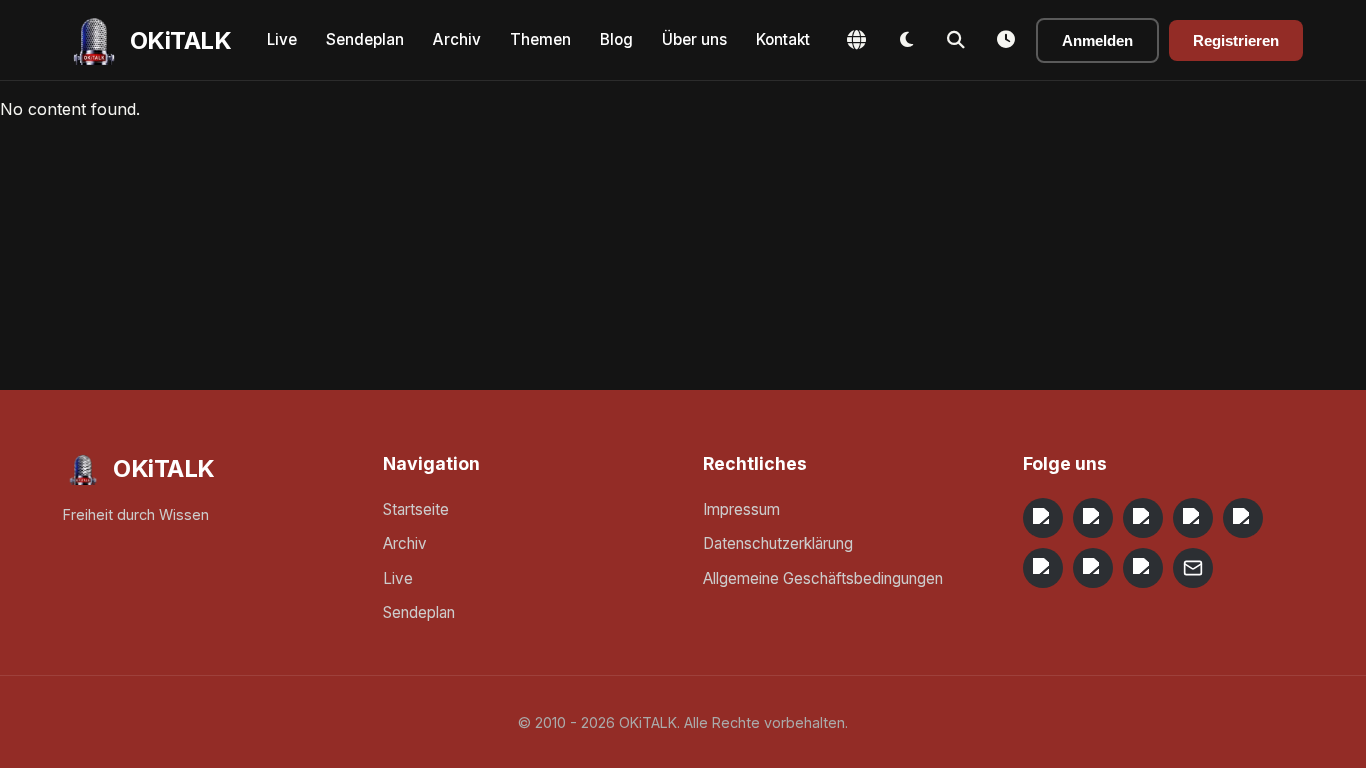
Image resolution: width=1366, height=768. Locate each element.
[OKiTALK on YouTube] (1043, 568)
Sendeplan (365, 39)
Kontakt (783, 39)
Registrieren (1236, 40)
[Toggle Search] (956, 40)
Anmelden (1097, 40)
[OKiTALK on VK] (1193, 518)
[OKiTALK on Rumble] (1093, 568)
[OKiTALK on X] (1143, 568)
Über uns (694, 39)
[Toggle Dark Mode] (906, 40)
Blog (616, 39)
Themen (540, 39)
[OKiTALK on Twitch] (1243, 518)
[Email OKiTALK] (1193, 568)
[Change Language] (856, 40)
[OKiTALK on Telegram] (1043, 518)
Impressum (741, 509)
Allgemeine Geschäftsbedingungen (823, 578)
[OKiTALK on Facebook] (1093, 518)
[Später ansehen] (1006, 40)
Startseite (416, 509)
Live (282, 39)
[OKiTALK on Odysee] (1143, 518)
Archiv (457, 39)
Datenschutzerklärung (778, 543)
